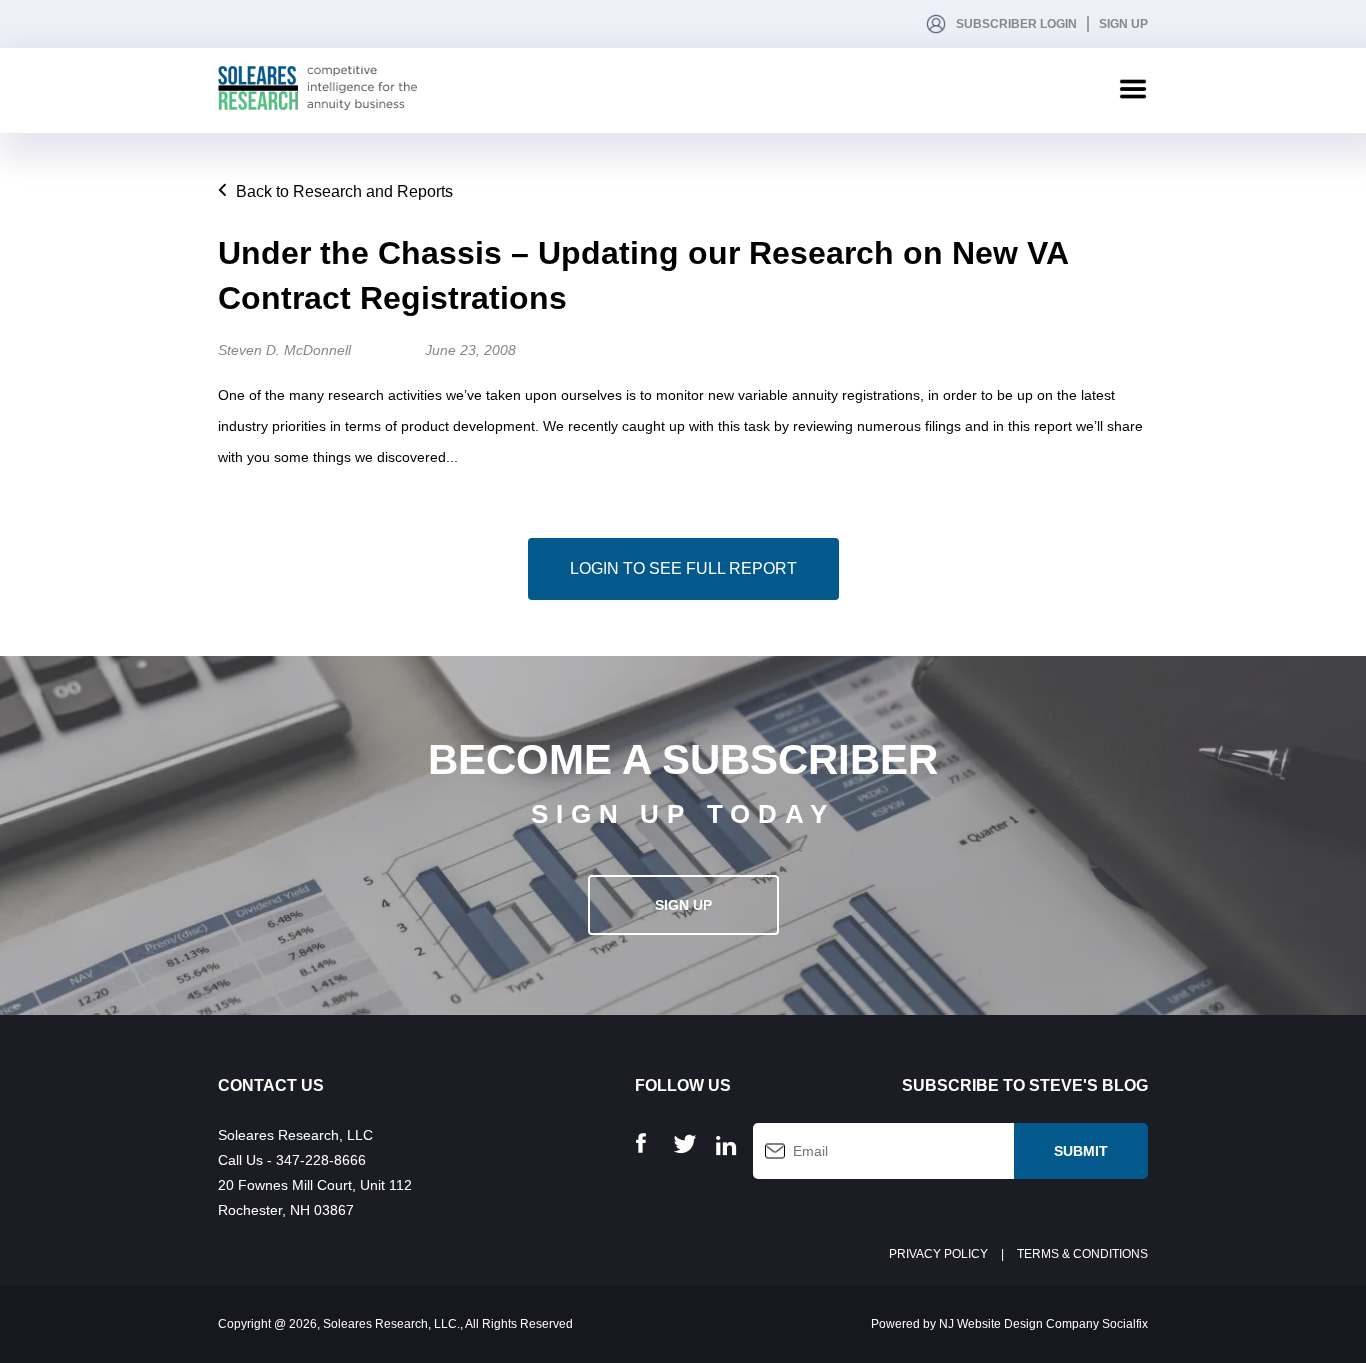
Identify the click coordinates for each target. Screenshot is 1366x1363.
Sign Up (1123, 24)
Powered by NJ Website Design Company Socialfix (1009, 1324)
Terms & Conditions (1082, 1254)
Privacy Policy (938, 1254)
